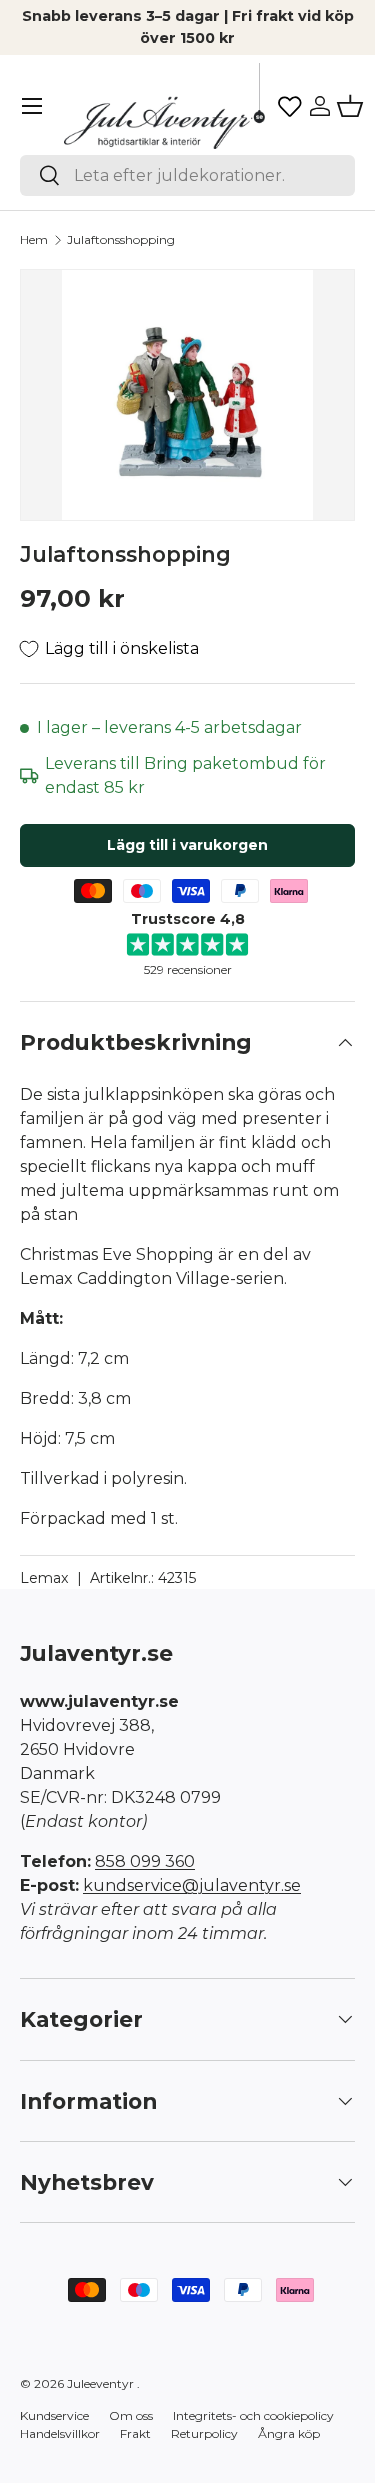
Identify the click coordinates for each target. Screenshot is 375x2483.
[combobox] (187, 175)
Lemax (44, 1578)
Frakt (135, 2433)
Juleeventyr (100, 2383)
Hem (34, 239)
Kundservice (54, 2415)
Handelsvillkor (60, 2433)
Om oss (131, 2415)
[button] (350, 106)
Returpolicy (204, 2433)
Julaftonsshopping (121, 239)
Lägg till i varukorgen (187, 845)
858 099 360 (145, 1861)
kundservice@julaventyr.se (192, 1885)
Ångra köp (289, 2433)
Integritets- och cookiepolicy (253, 2415)
